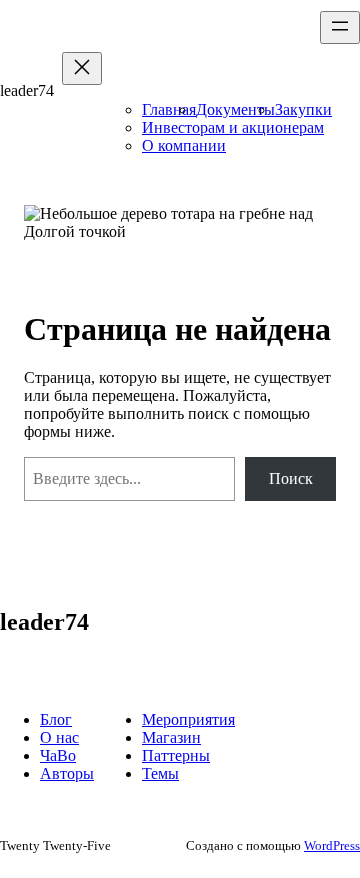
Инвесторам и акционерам (233, 127)
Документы (235, 109)
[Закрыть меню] (82, 68)
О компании (184, 145)
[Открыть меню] (340, 27)
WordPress (332, 845)
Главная (169, 109)
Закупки (303, 109)
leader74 (27, 90)
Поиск (291, 478)
